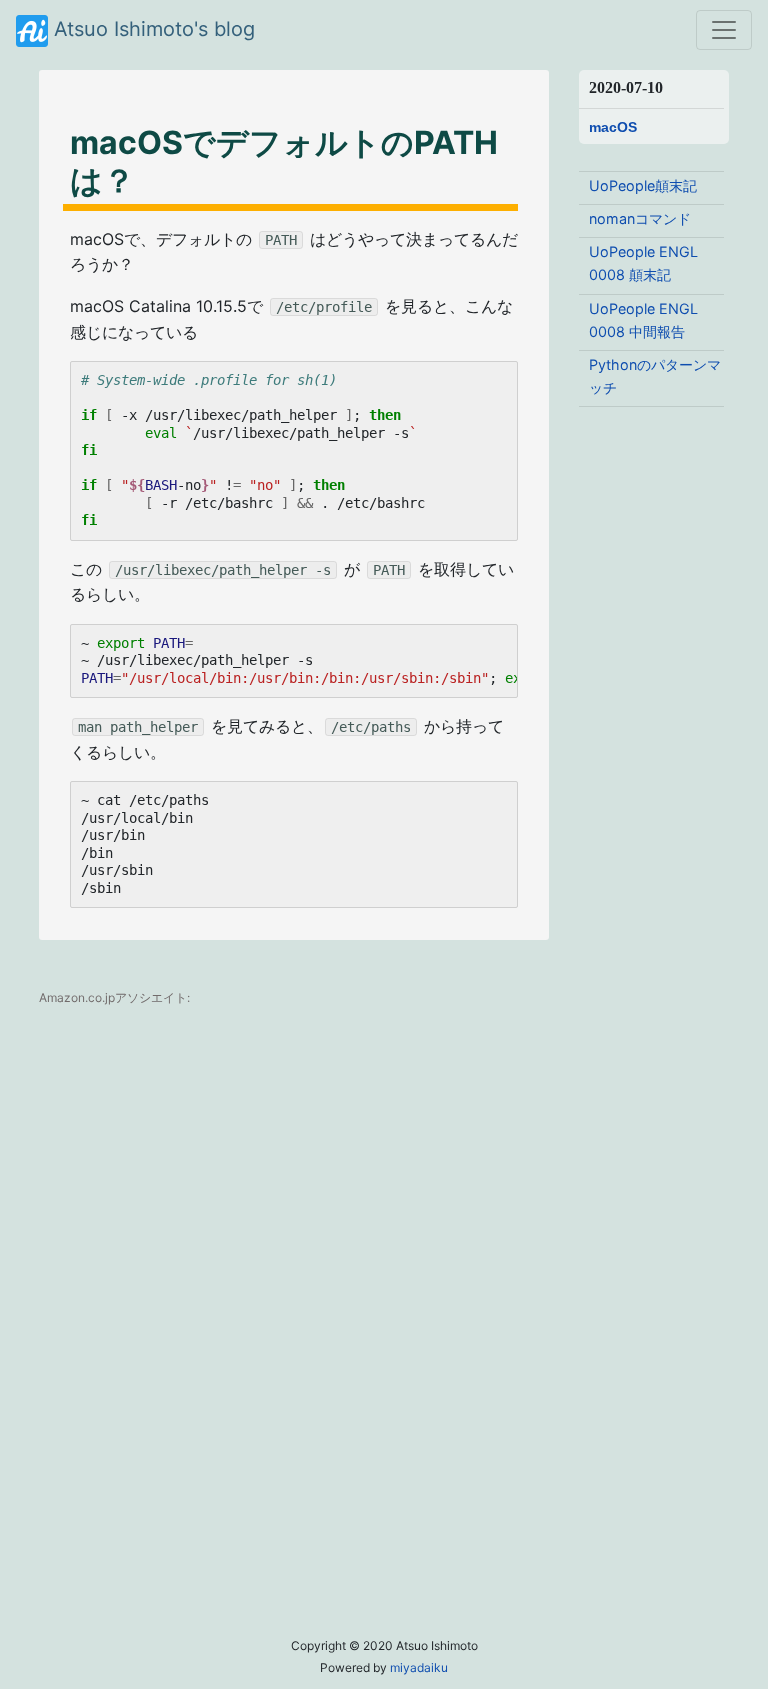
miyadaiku (419, 1667)
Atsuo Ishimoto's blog (151, 29)
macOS (613, 127)
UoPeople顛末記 (643, 185)
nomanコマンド (640, 218)
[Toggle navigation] (724, 30)
